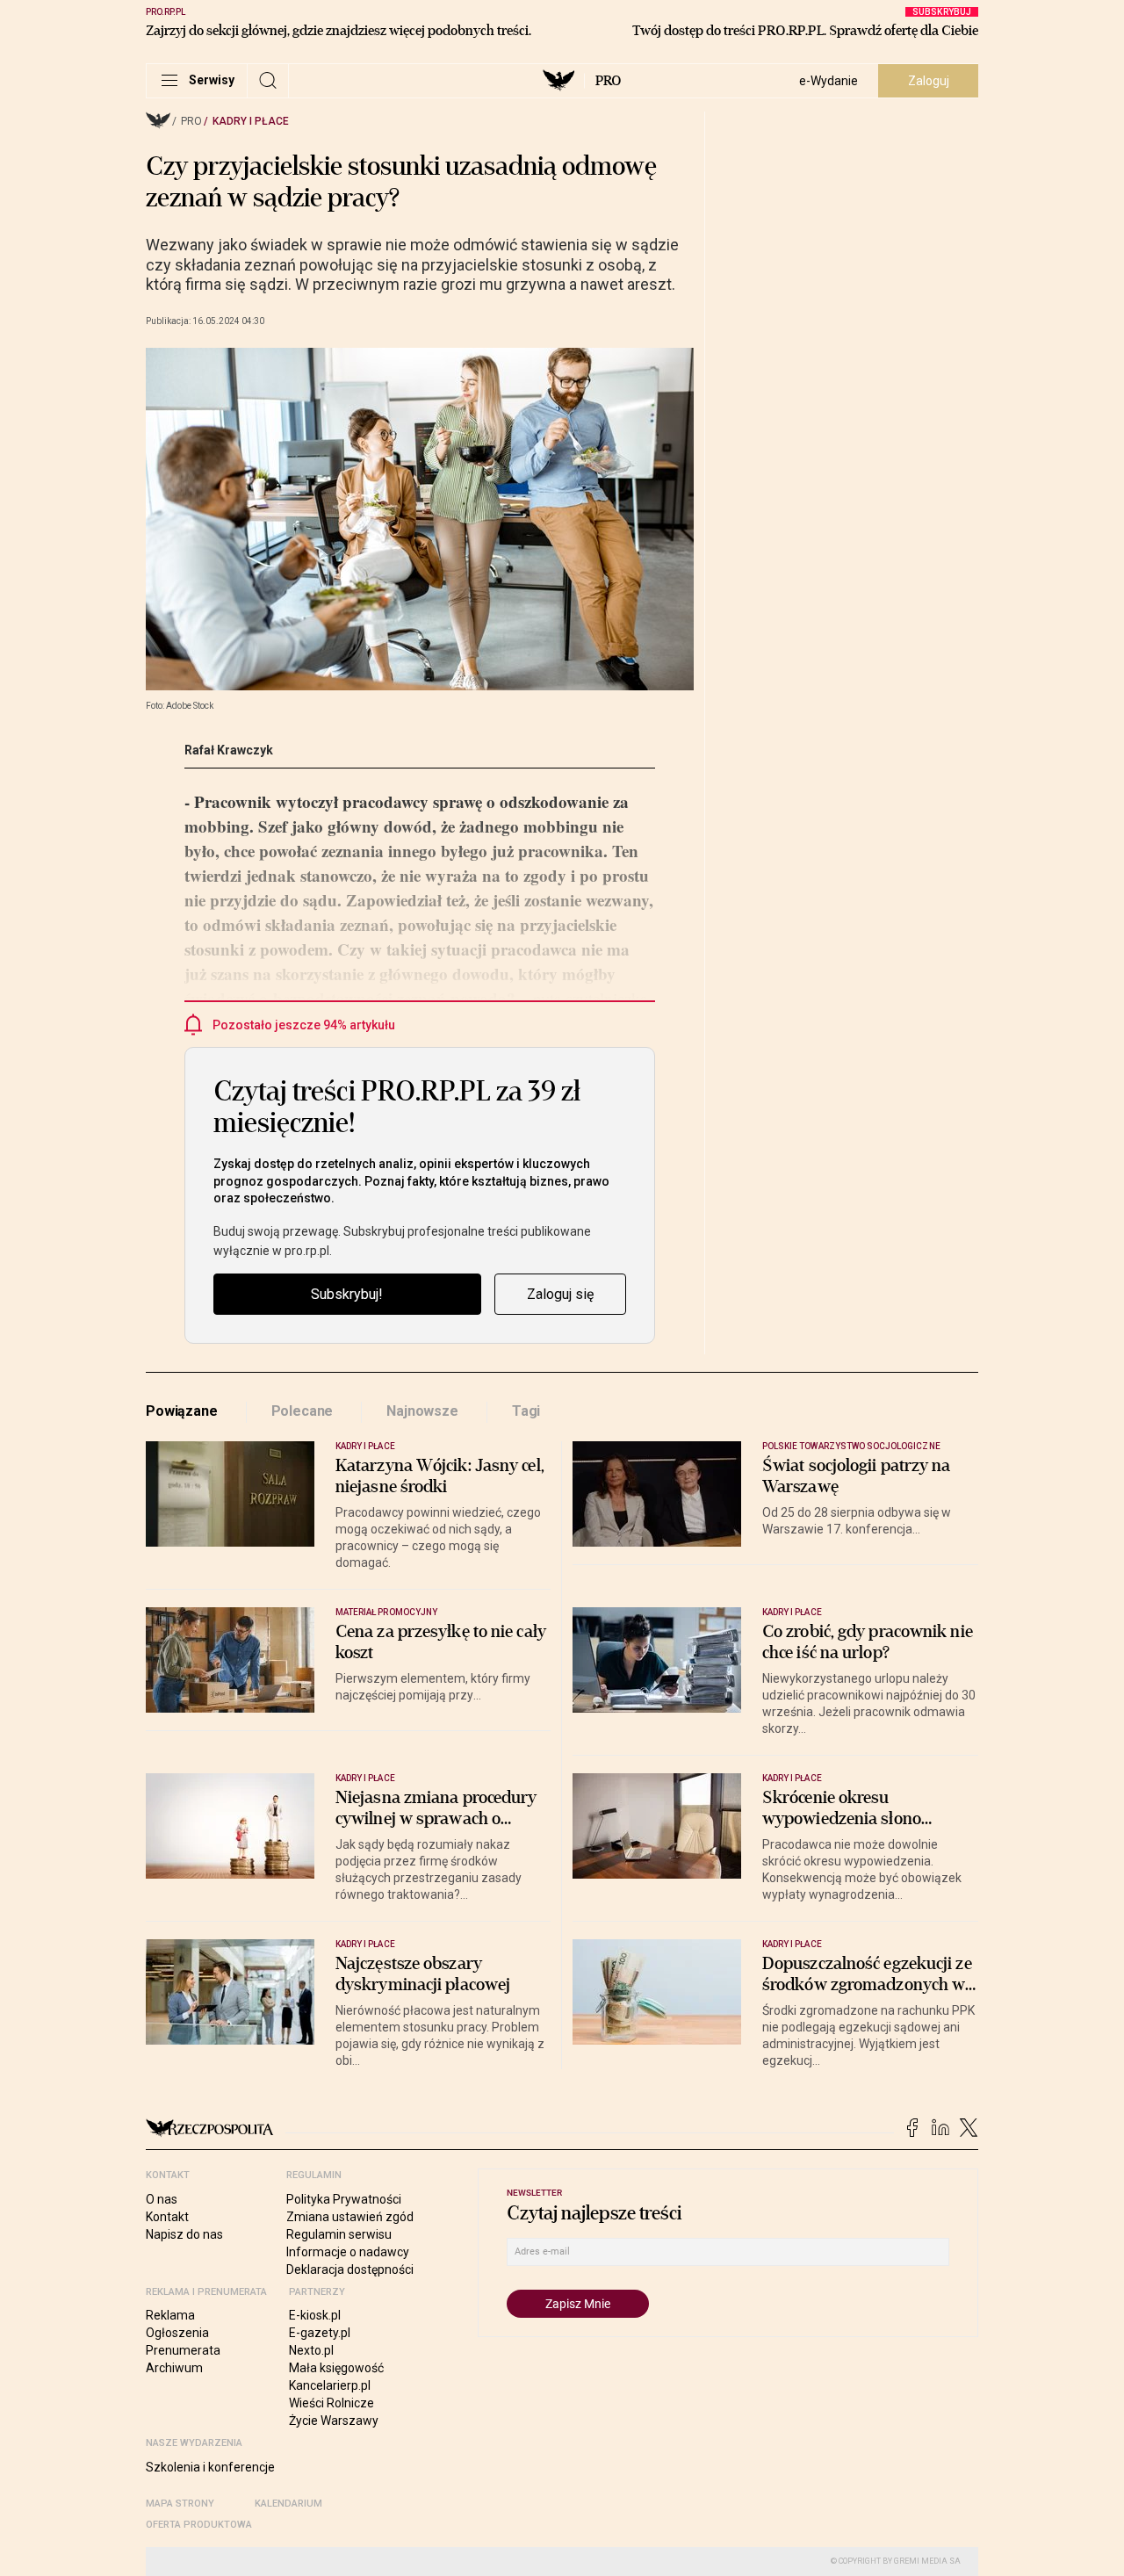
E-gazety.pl (320, 2333)
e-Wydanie (829, 81)
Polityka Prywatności (344, 2199)
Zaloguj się (560, 1294)
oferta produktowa (199, 2525)
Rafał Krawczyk (229, 750)
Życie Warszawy (334, 2421)
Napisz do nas (184, 2234)
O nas (162, 2199)
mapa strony (180, 2504)
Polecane (303, 1411)
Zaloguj (929, 81)
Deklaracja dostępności (350, 2269)
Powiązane (182, 1411)
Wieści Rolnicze (331, 2403)
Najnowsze (422, 1411)
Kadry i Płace (251, 121)
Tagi (526, 1411)
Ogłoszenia (177, 2333)
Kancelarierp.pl (330, 2385)
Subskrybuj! (347, 1294)
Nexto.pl (311, 2350)
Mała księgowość (336, 2368)
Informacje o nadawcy (348, 2252)
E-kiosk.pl (315, 2315)
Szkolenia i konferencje (210, 2467)
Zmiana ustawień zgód (350, 2217)
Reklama (170, 2315)
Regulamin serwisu (339, 2234)
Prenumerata (183, 2350)
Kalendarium (288, 2504)
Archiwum (174, 2368)
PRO (608, 81)
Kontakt (167, 2217)
